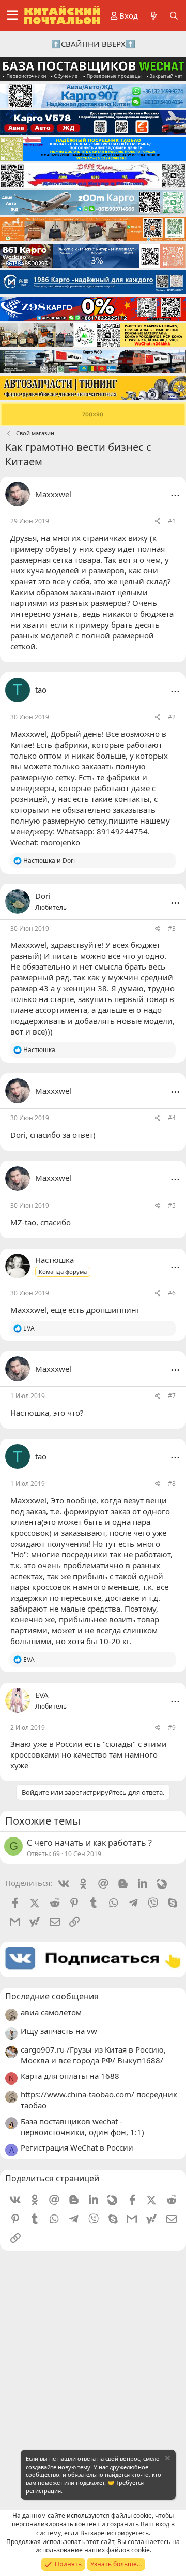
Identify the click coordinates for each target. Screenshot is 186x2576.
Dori (18, 1135)
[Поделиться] (158, 522)
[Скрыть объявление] (167, 2460)
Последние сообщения (52, 1996)
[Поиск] (174, 16)
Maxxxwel (53, 494)
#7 (172, 1396)
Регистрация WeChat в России (77, 2147)
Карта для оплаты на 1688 (70, 2076)
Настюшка (30, 1413)
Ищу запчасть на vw (59, 2031)
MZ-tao (23, 1222)
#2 (172, 717)
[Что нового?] (153, 16)
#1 (172, 521)
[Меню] (12, 15)
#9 (172, 1727)
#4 (172, 1118)
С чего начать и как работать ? (89, 1843)
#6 (172, 1293)
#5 (172, 1205)
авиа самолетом (51, 2012)
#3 (172, 929)
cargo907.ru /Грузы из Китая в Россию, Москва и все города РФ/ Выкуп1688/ (93, 2055)
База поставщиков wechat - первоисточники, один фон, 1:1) (82, 2127)
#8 (172, 1483)
